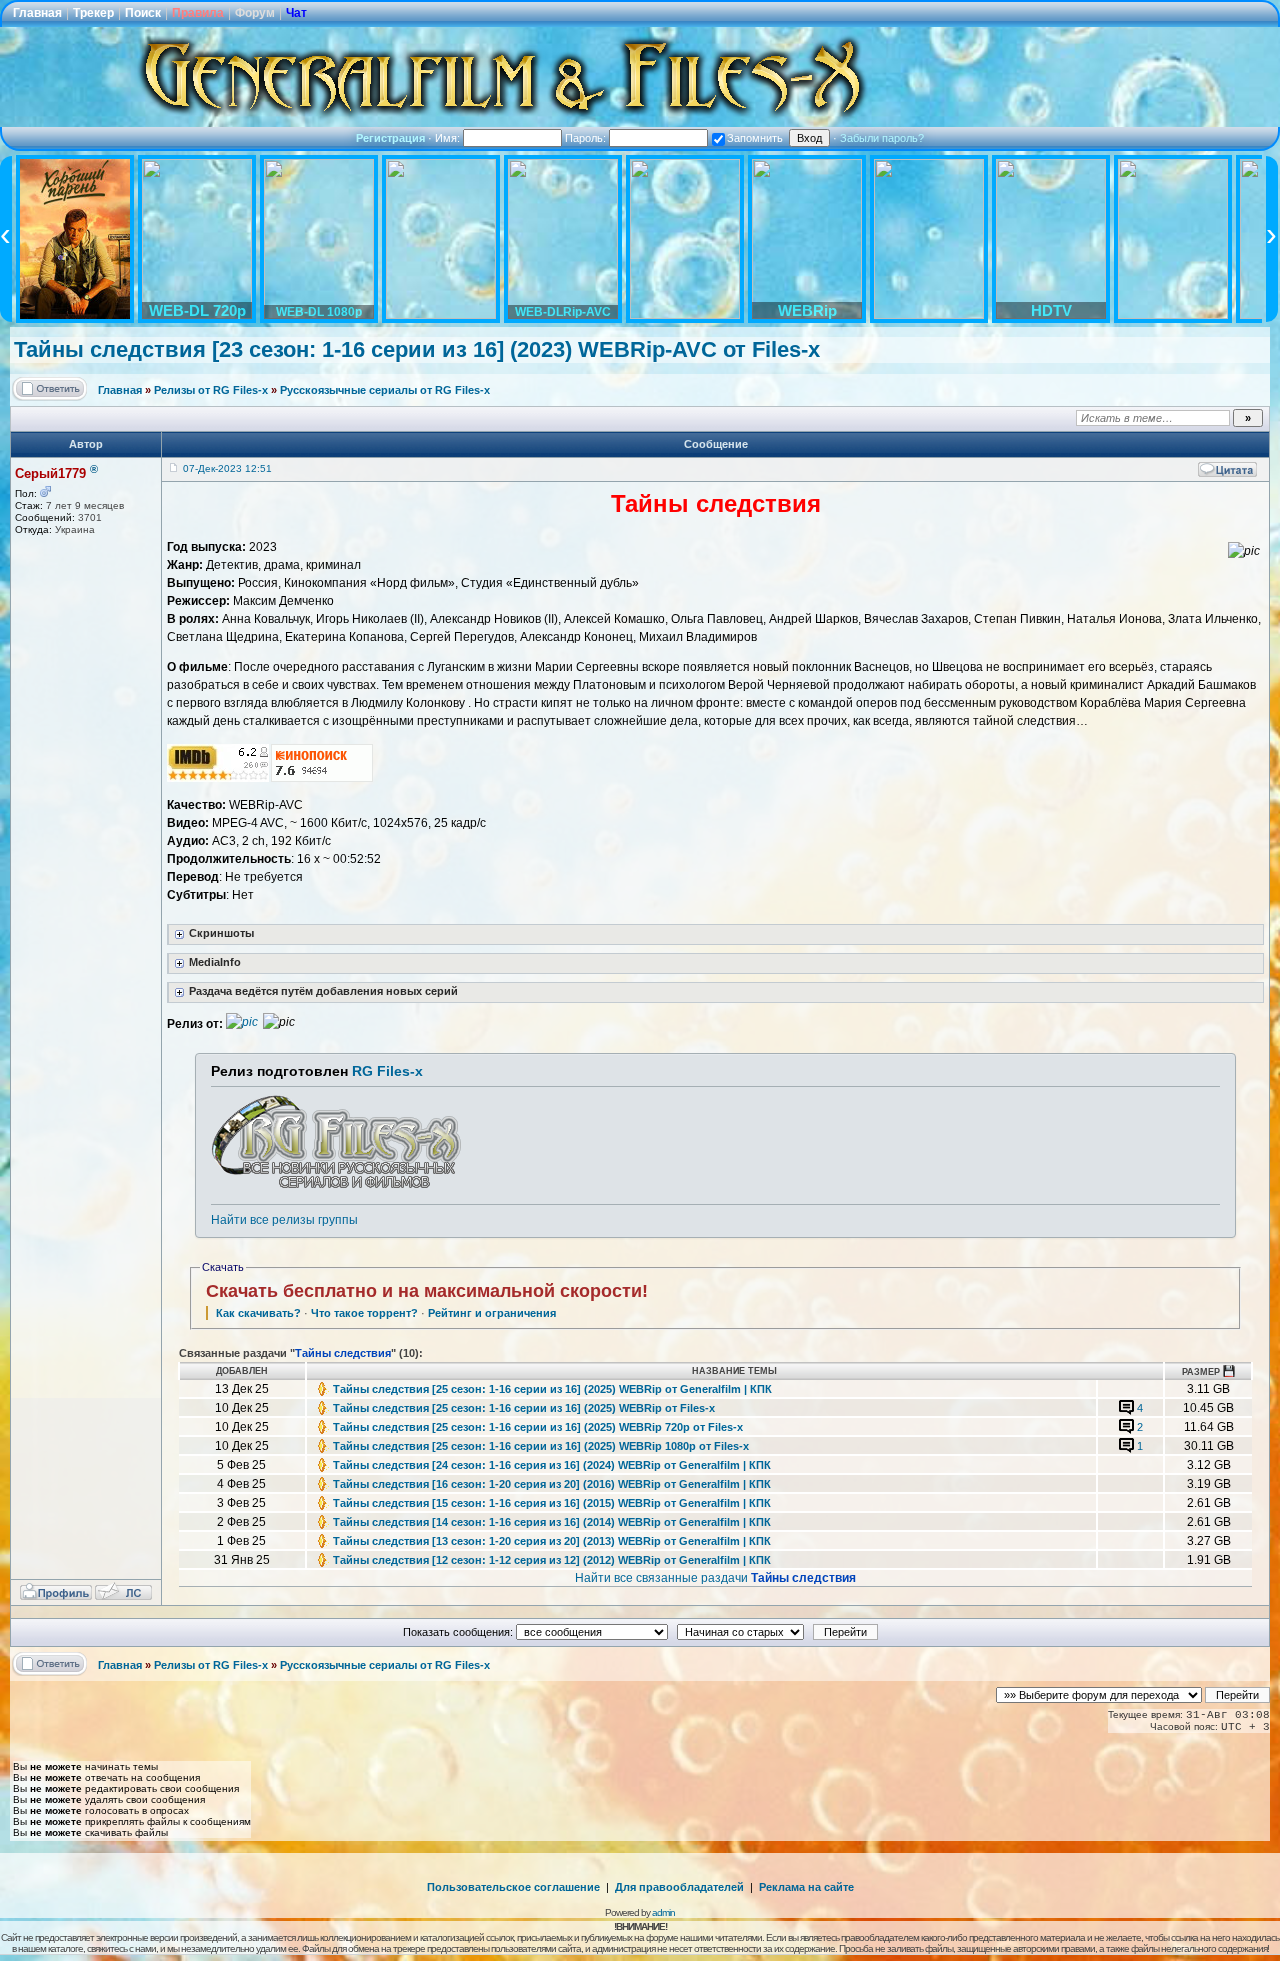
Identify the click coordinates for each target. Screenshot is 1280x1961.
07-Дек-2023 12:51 (227, 468)
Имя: (449, 138)
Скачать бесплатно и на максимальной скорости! (427, 1291)
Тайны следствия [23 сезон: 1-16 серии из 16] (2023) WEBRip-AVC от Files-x (417, 349)
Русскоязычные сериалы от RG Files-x (385, 390)
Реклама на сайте (806, 1887)
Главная (37, 13)
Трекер (93, 13)
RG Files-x (387, 1071)
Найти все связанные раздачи (715, 1578)
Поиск (143, 13)
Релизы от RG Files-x (211, 390)
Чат (296, 13)
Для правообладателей (679, 1887)
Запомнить (755, 138)
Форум (255, 13)
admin (663, 1912)
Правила (198, 13)
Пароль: (587, 138)
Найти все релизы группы (284, 1220)
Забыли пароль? (882, 138)
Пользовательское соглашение (513, 1887)
